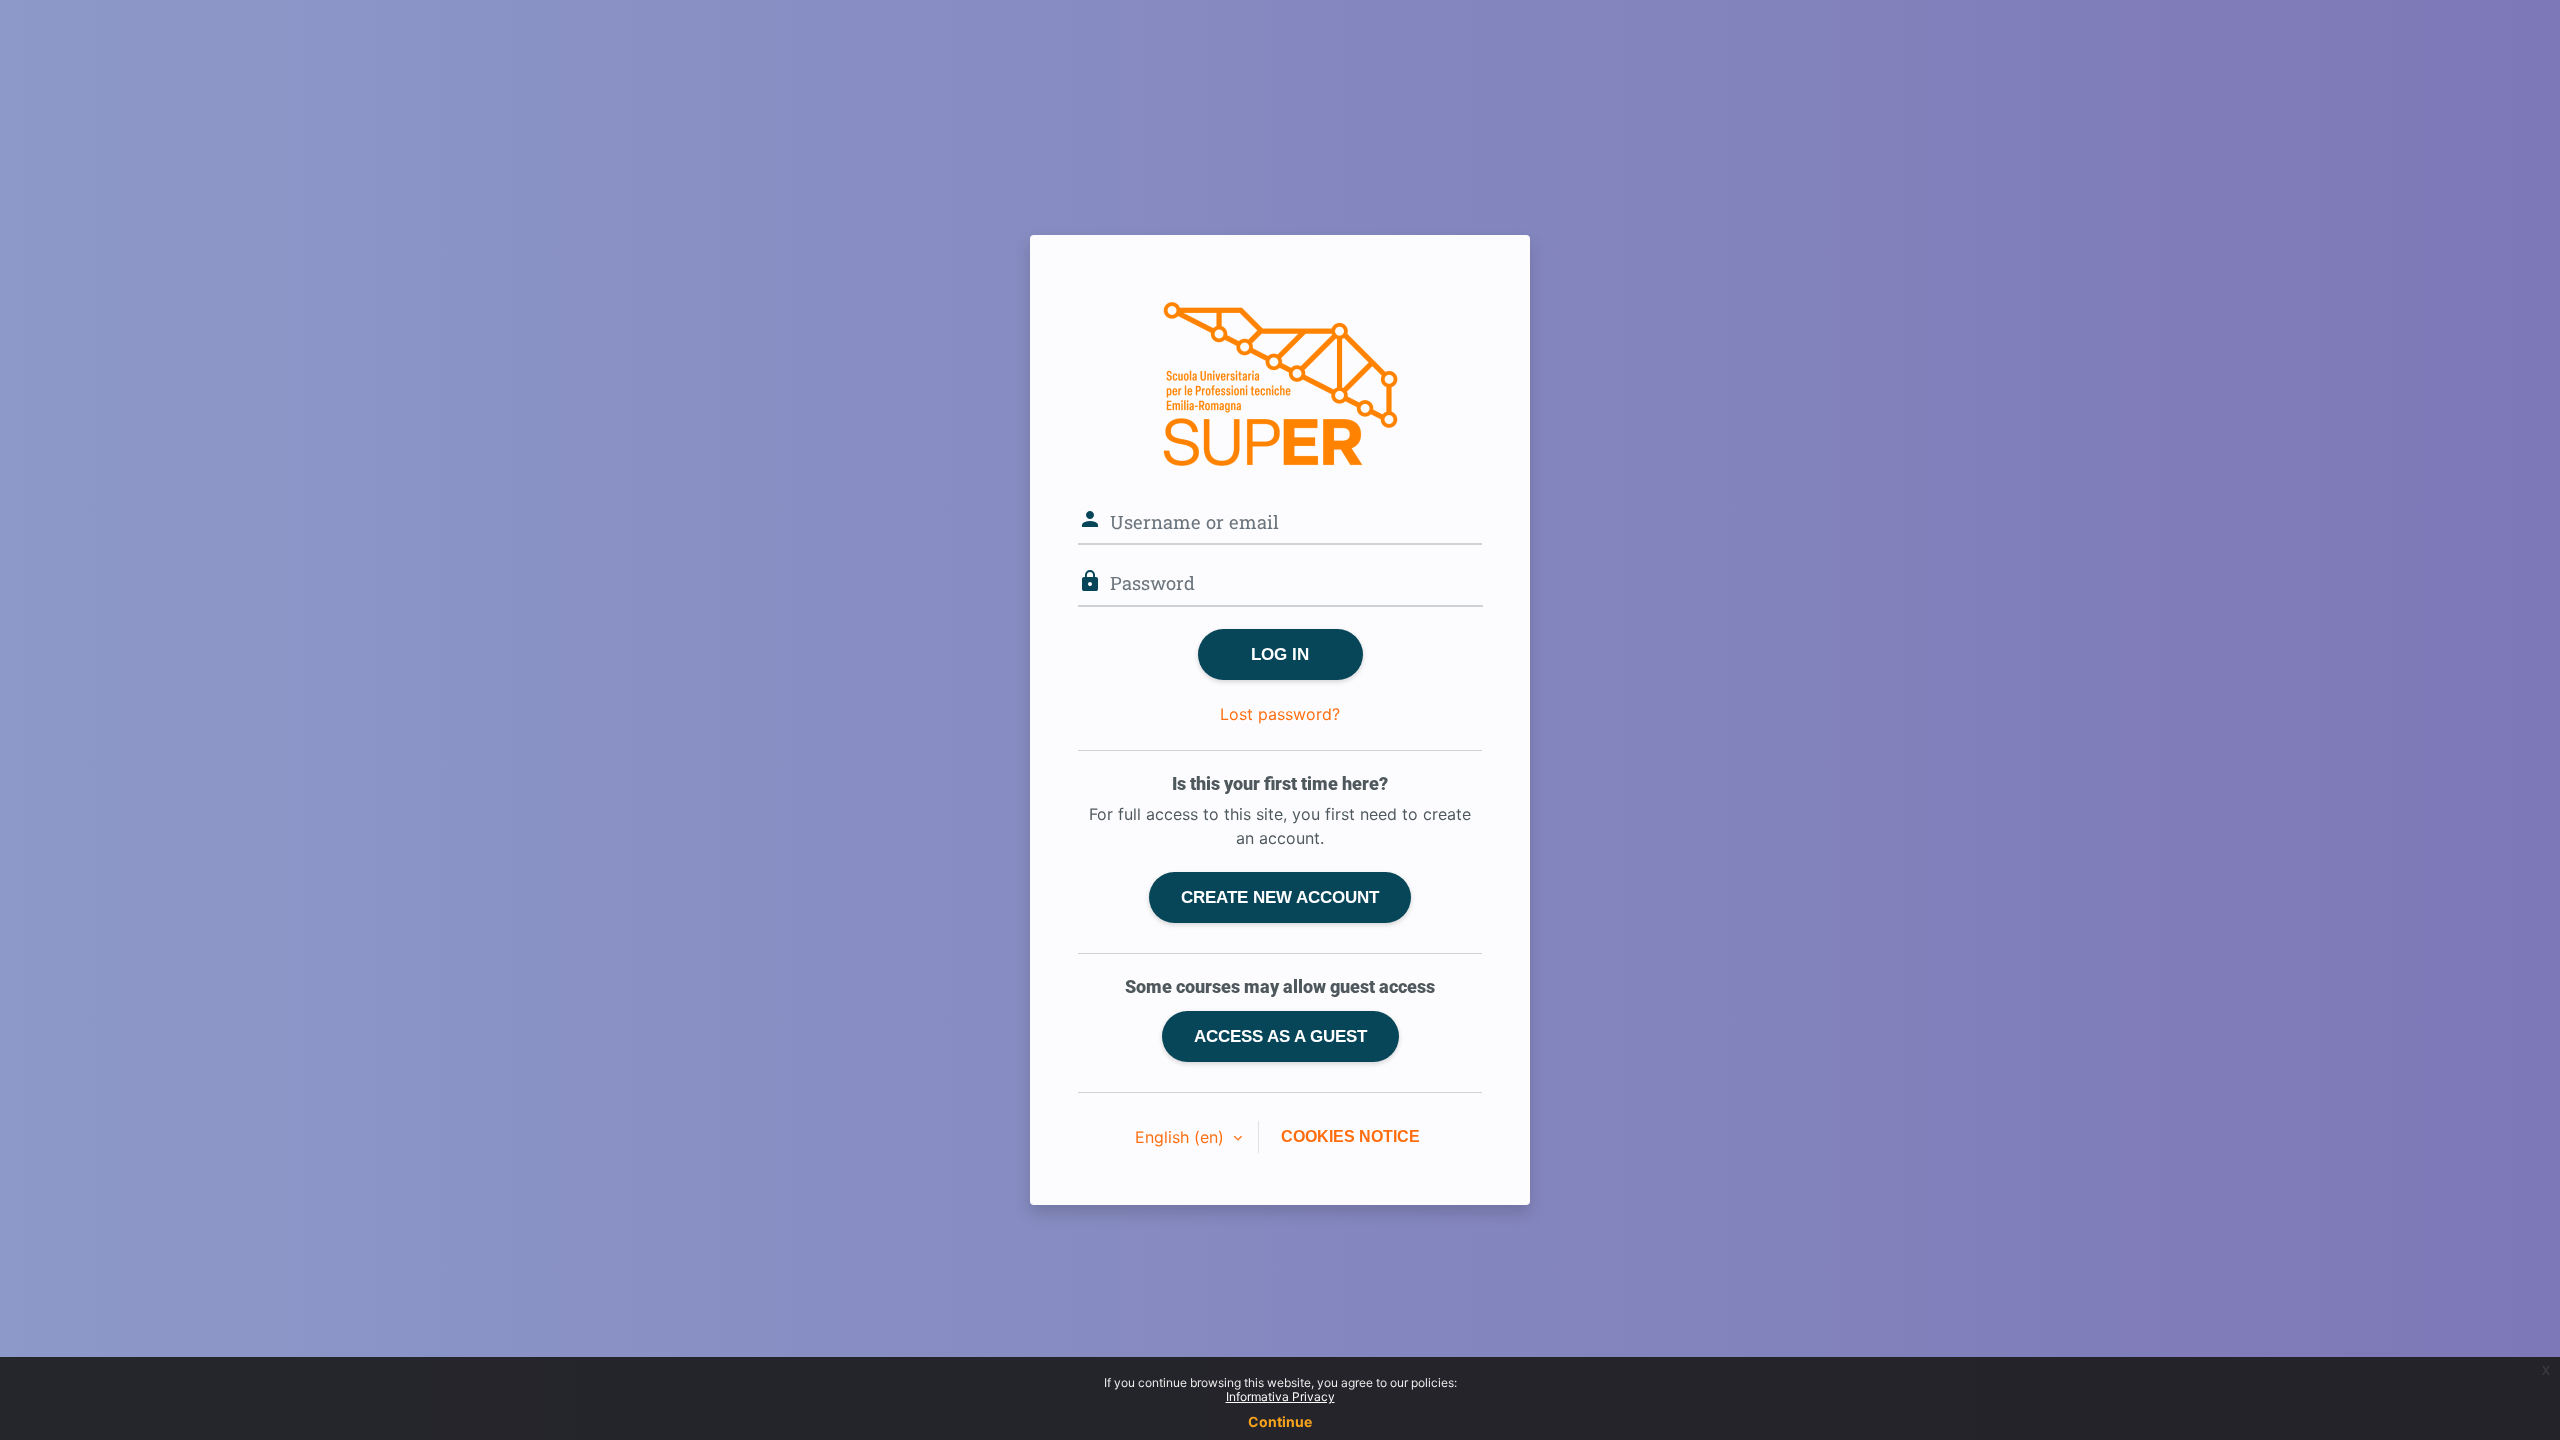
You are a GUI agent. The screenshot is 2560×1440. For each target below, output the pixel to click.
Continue (1280, 1421)
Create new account (1280, 897)
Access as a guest (1280, 1036)
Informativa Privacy (1280, 1396)
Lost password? (1280, 714)
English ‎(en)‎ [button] (1182, 1137)
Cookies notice (1350, 1136)
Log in (1280, 654)
